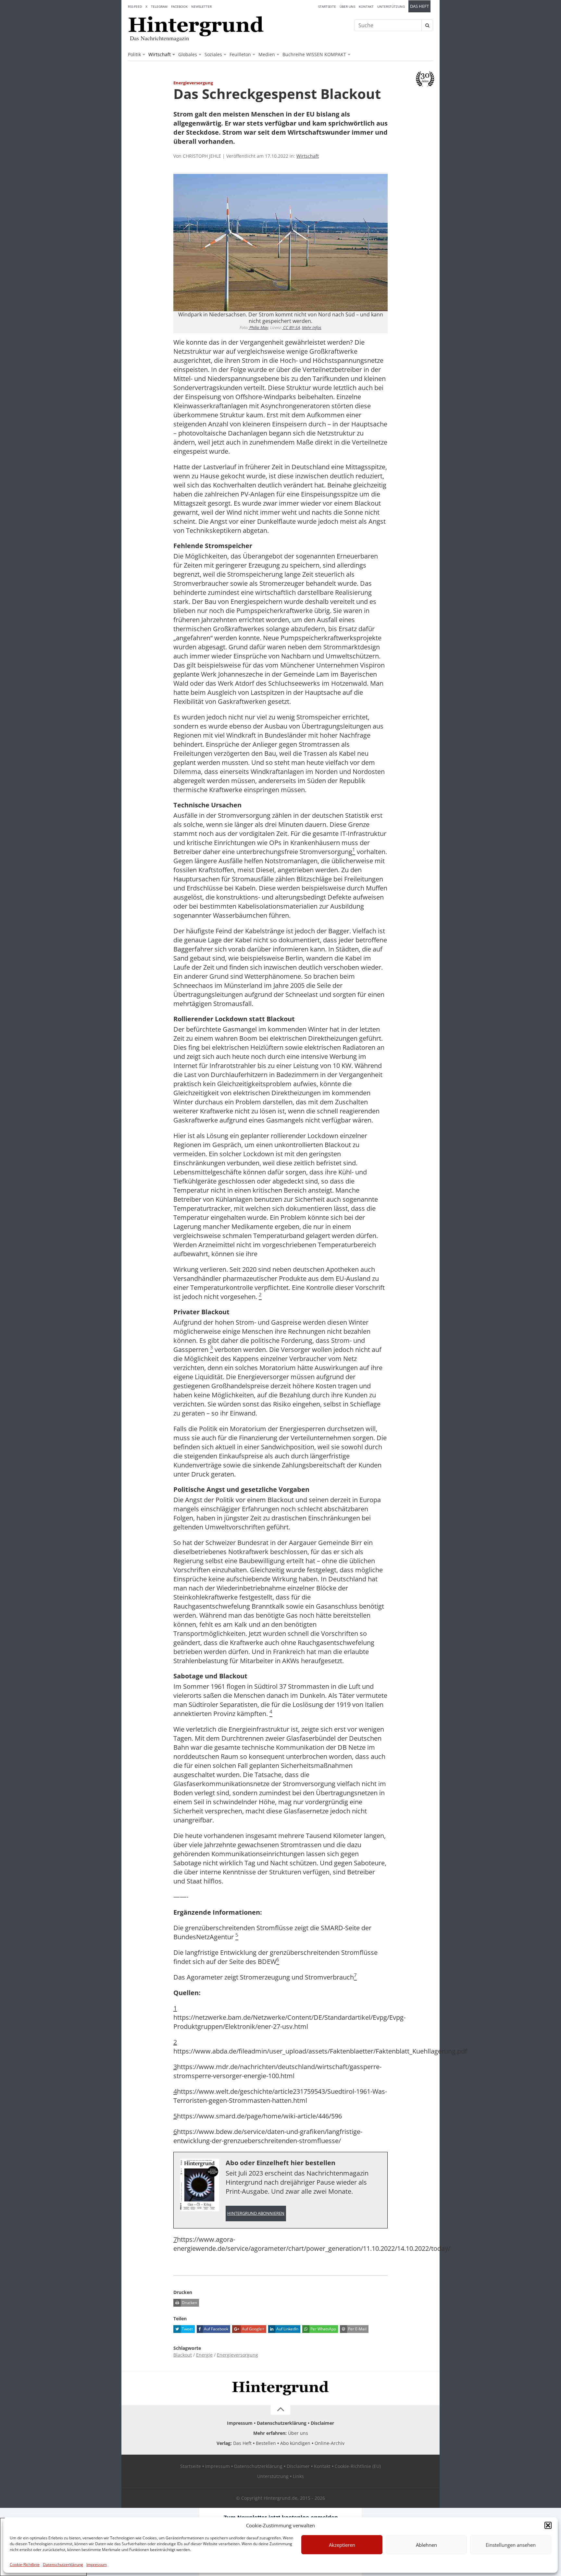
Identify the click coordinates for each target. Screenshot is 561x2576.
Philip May (258, 327)
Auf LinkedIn (287, 2329)
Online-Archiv (330, 2443)
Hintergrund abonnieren (256, 2213)
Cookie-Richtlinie (25, 2564)
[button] (548, 2525)
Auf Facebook (216, 2329)
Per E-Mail (357, 2329)
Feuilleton (240, 54)
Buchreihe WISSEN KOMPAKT (314, 54)
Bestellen (266, 2443)
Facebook (179, 6)
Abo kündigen (295, 2443)
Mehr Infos (312, 327)
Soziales (213, 54)
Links (298, 2476)
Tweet (187, 2329)
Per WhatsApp (323, 2329)
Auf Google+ (253, 2329)
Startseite (327, 6)
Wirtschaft (160, 54)
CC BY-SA (291, 327)
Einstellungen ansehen (511, 2545)
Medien (267, 54)
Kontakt (366, 6)
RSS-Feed (135, 6)
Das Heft (419, 6)
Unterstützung (391, 6)
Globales (188, 54)
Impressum (97, 2564)
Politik (134, 54)
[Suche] (427, 25)
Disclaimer (322, 2423)
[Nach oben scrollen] (280, 2410)
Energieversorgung (237, 2355)
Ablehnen (426, 2545)
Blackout (183, 2355)
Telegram (159, 6)
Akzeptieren (342, 2545)
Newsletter (201, 6)
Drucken (189, 2303)
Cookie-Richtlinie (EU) (358, 2466)
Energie (204, 2355)
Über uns (347, 6)
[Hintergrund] (196, 26)
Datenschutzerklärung (63, 2564)
